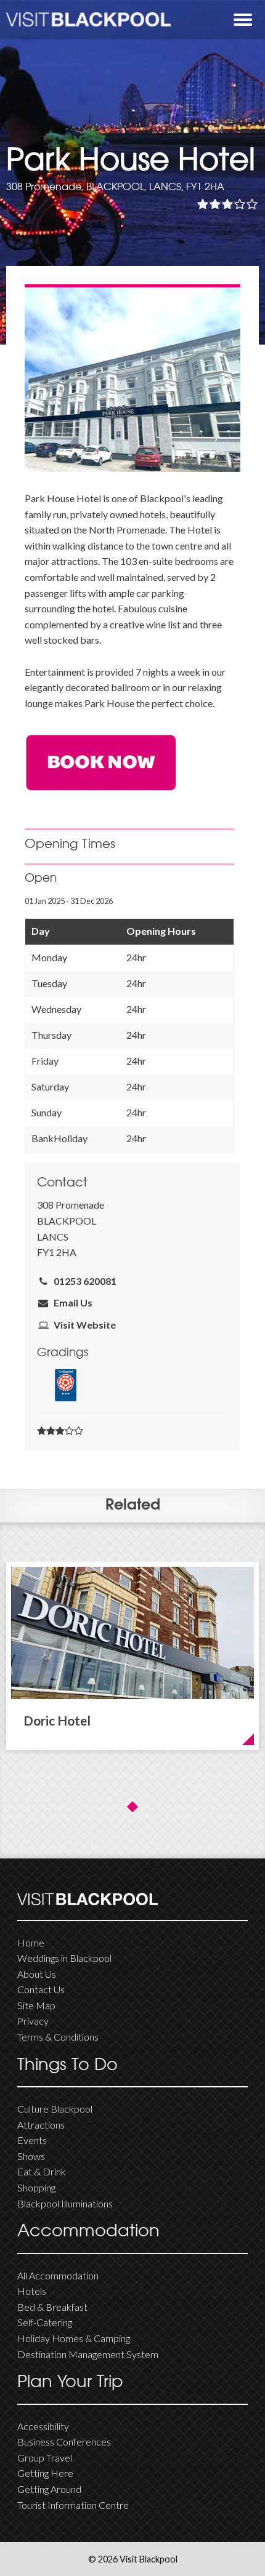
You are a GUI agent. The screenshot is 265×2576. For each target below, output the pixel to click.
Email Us (71, 1302)
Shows (31, 2156)
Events (32, 2140)
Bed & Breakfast (52, 2307)
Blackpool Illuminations (65, 2203)
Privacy (33, 2021)
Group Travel (45, 2458)
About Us (37, 1974)
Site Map (36, 2005)
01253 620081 (83, 1281)
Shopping (36, 2187)
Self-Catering (45, 2322)
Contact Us (41, 1989)
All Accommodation (58, 2275)
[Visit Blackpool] (88, 19)
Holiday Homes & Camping (74, 2338)
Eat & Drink (42, 2171)
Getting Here (45, 2473)
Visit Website (83, 1325)
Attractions (41, 2125)
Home (31, 1942)
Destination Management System (88, 2354)
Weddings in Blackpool (64, 1958)
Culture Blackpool (55, 2109)
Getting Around (49, 2489)
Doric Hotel (57, 1720)
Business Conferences (64, 2442)
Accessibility (43, 2426)
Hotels (32, 2291)
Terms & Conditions (58, 2037)
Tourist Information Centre (73, 2505)
